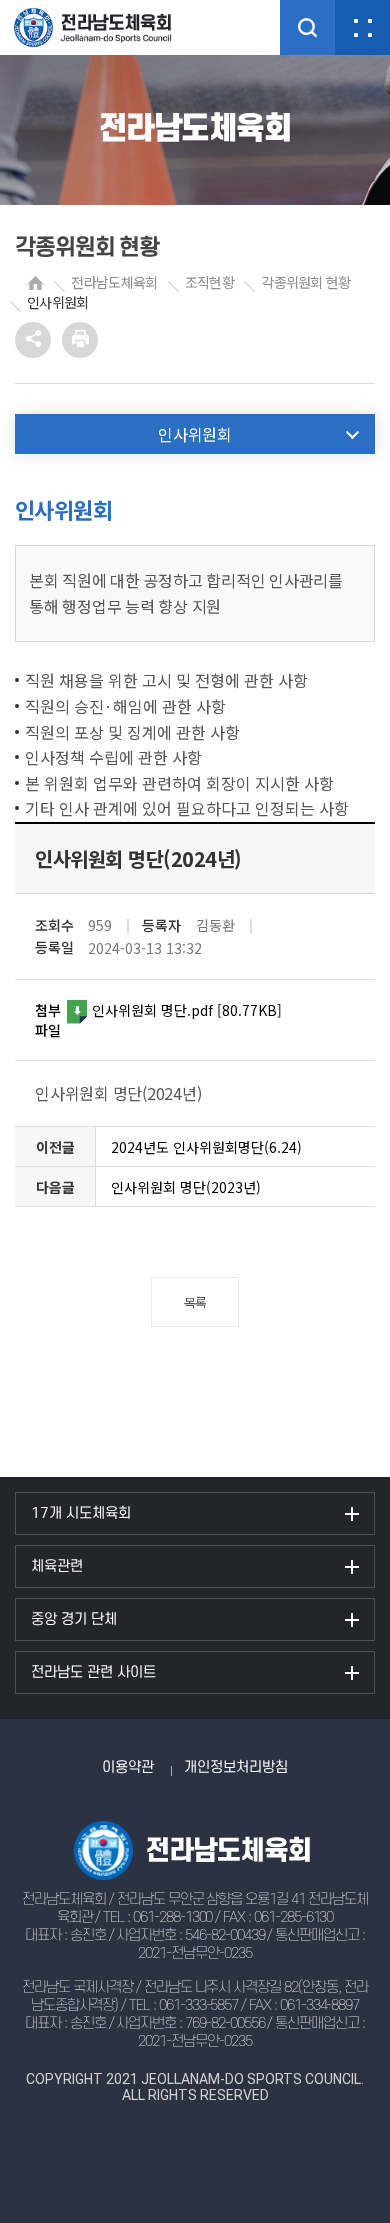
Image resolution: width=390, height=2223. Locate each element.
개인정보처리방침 (236, 1767)
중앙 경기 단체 (74, 1619)
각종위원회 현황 (305, 282)
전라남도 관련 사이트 (93, 1672)
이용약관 (128, 1767)
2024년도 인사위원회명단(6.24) (206, 1147)
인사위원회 (58, 302)
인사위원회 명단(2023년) (186, 1187)
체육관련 (57, 1566)
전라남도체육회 (114, 282)
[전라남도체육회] (110, 27)
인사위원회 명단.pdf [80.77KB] (187, 1010)
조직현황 (209, 282)
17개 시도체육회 (81, 1513)
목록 (195, 1302)
